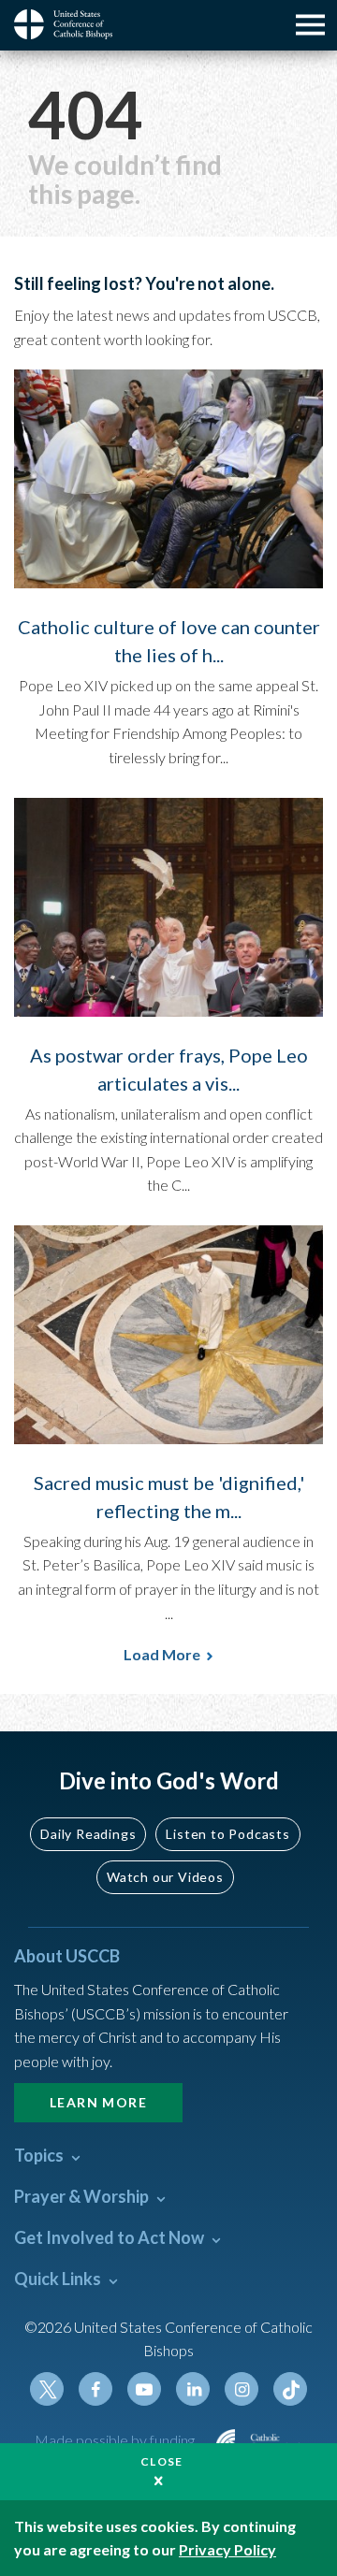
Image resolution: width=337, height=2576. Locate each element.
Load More (162, 1654)
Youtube (144, 2389)
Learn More (98, 2102)
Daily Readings (88, 1834)
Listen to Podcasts (227, 1834)
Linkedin (193, 2389)
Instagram (242, 2389)
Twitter (47, 2389)
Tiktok (290, 2389)
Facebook (95, 2389)
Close (162, 2461)
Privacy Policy (227, 2549)
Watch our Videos (165, 1877)
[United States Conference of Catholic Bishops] (70, 24)
